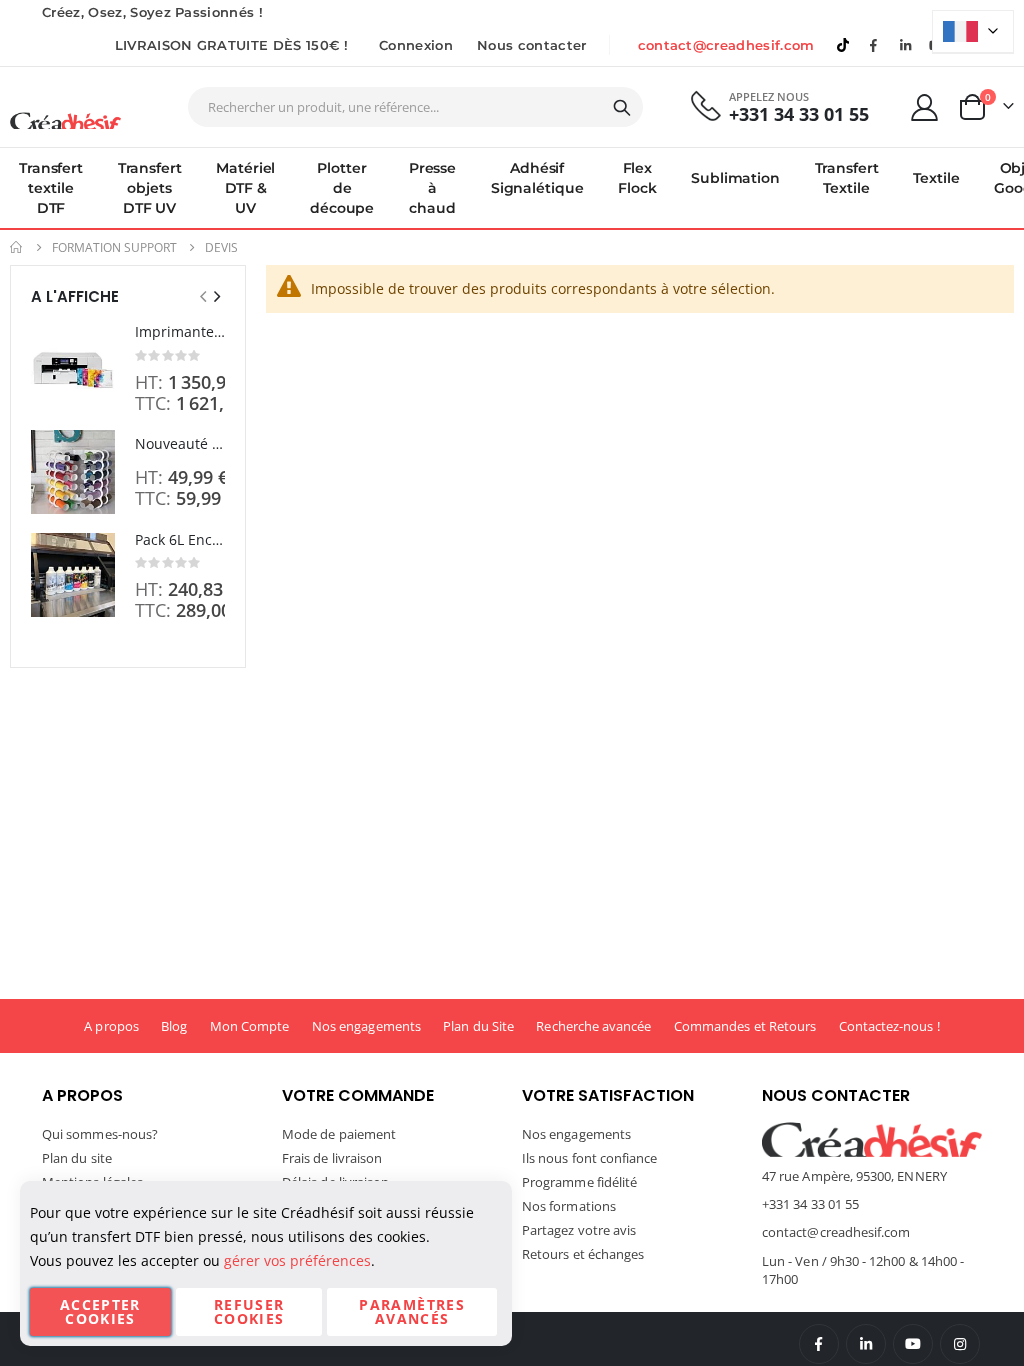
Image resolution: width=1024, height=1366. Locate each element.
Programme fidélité (579, 1182)
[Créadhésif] (65, 120)
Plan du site (77, 1158)
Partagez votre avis (579, 1230)
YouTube (913, 1344)
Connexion (416, 45)
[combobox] (415, 107)
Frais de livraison (332, 1158)
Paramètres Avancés (412, 1311)
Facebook (819, 1344)
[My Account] (925, 107)
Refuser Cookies (249, 1311)
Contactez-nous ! (889, 1026)
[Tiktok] (843, 45)
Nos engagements (366, 1026)
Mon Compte (250, 1026)
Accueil (17, 247)
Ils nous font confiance (590, 1158)
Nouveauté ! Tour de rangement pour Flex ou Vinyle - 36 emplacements (180, 443)
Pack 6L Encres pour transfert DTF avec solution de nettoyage (180, 539)
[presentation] (216, 296)
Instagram (960, 1344)
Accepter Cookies (100, 1311)
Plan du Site (478, 1026)
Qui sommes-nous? (100, 1134)
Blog (174, 1026)
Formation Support (114, 248)
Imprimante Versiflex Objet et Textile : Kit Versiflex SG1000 (180, 331)
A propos (111, 1026)
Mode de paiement (339, 1134)
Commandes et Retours (745, 1026)
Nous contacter (532, 45)
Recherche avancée (593, 1026)
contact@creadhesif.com (726, 45)
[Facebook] (874, 45)
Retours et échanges (583, 1254)
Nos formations (569, 1206)
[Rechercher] (622, 108)
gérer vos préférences (297, 1260)
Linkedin (905, 45)
